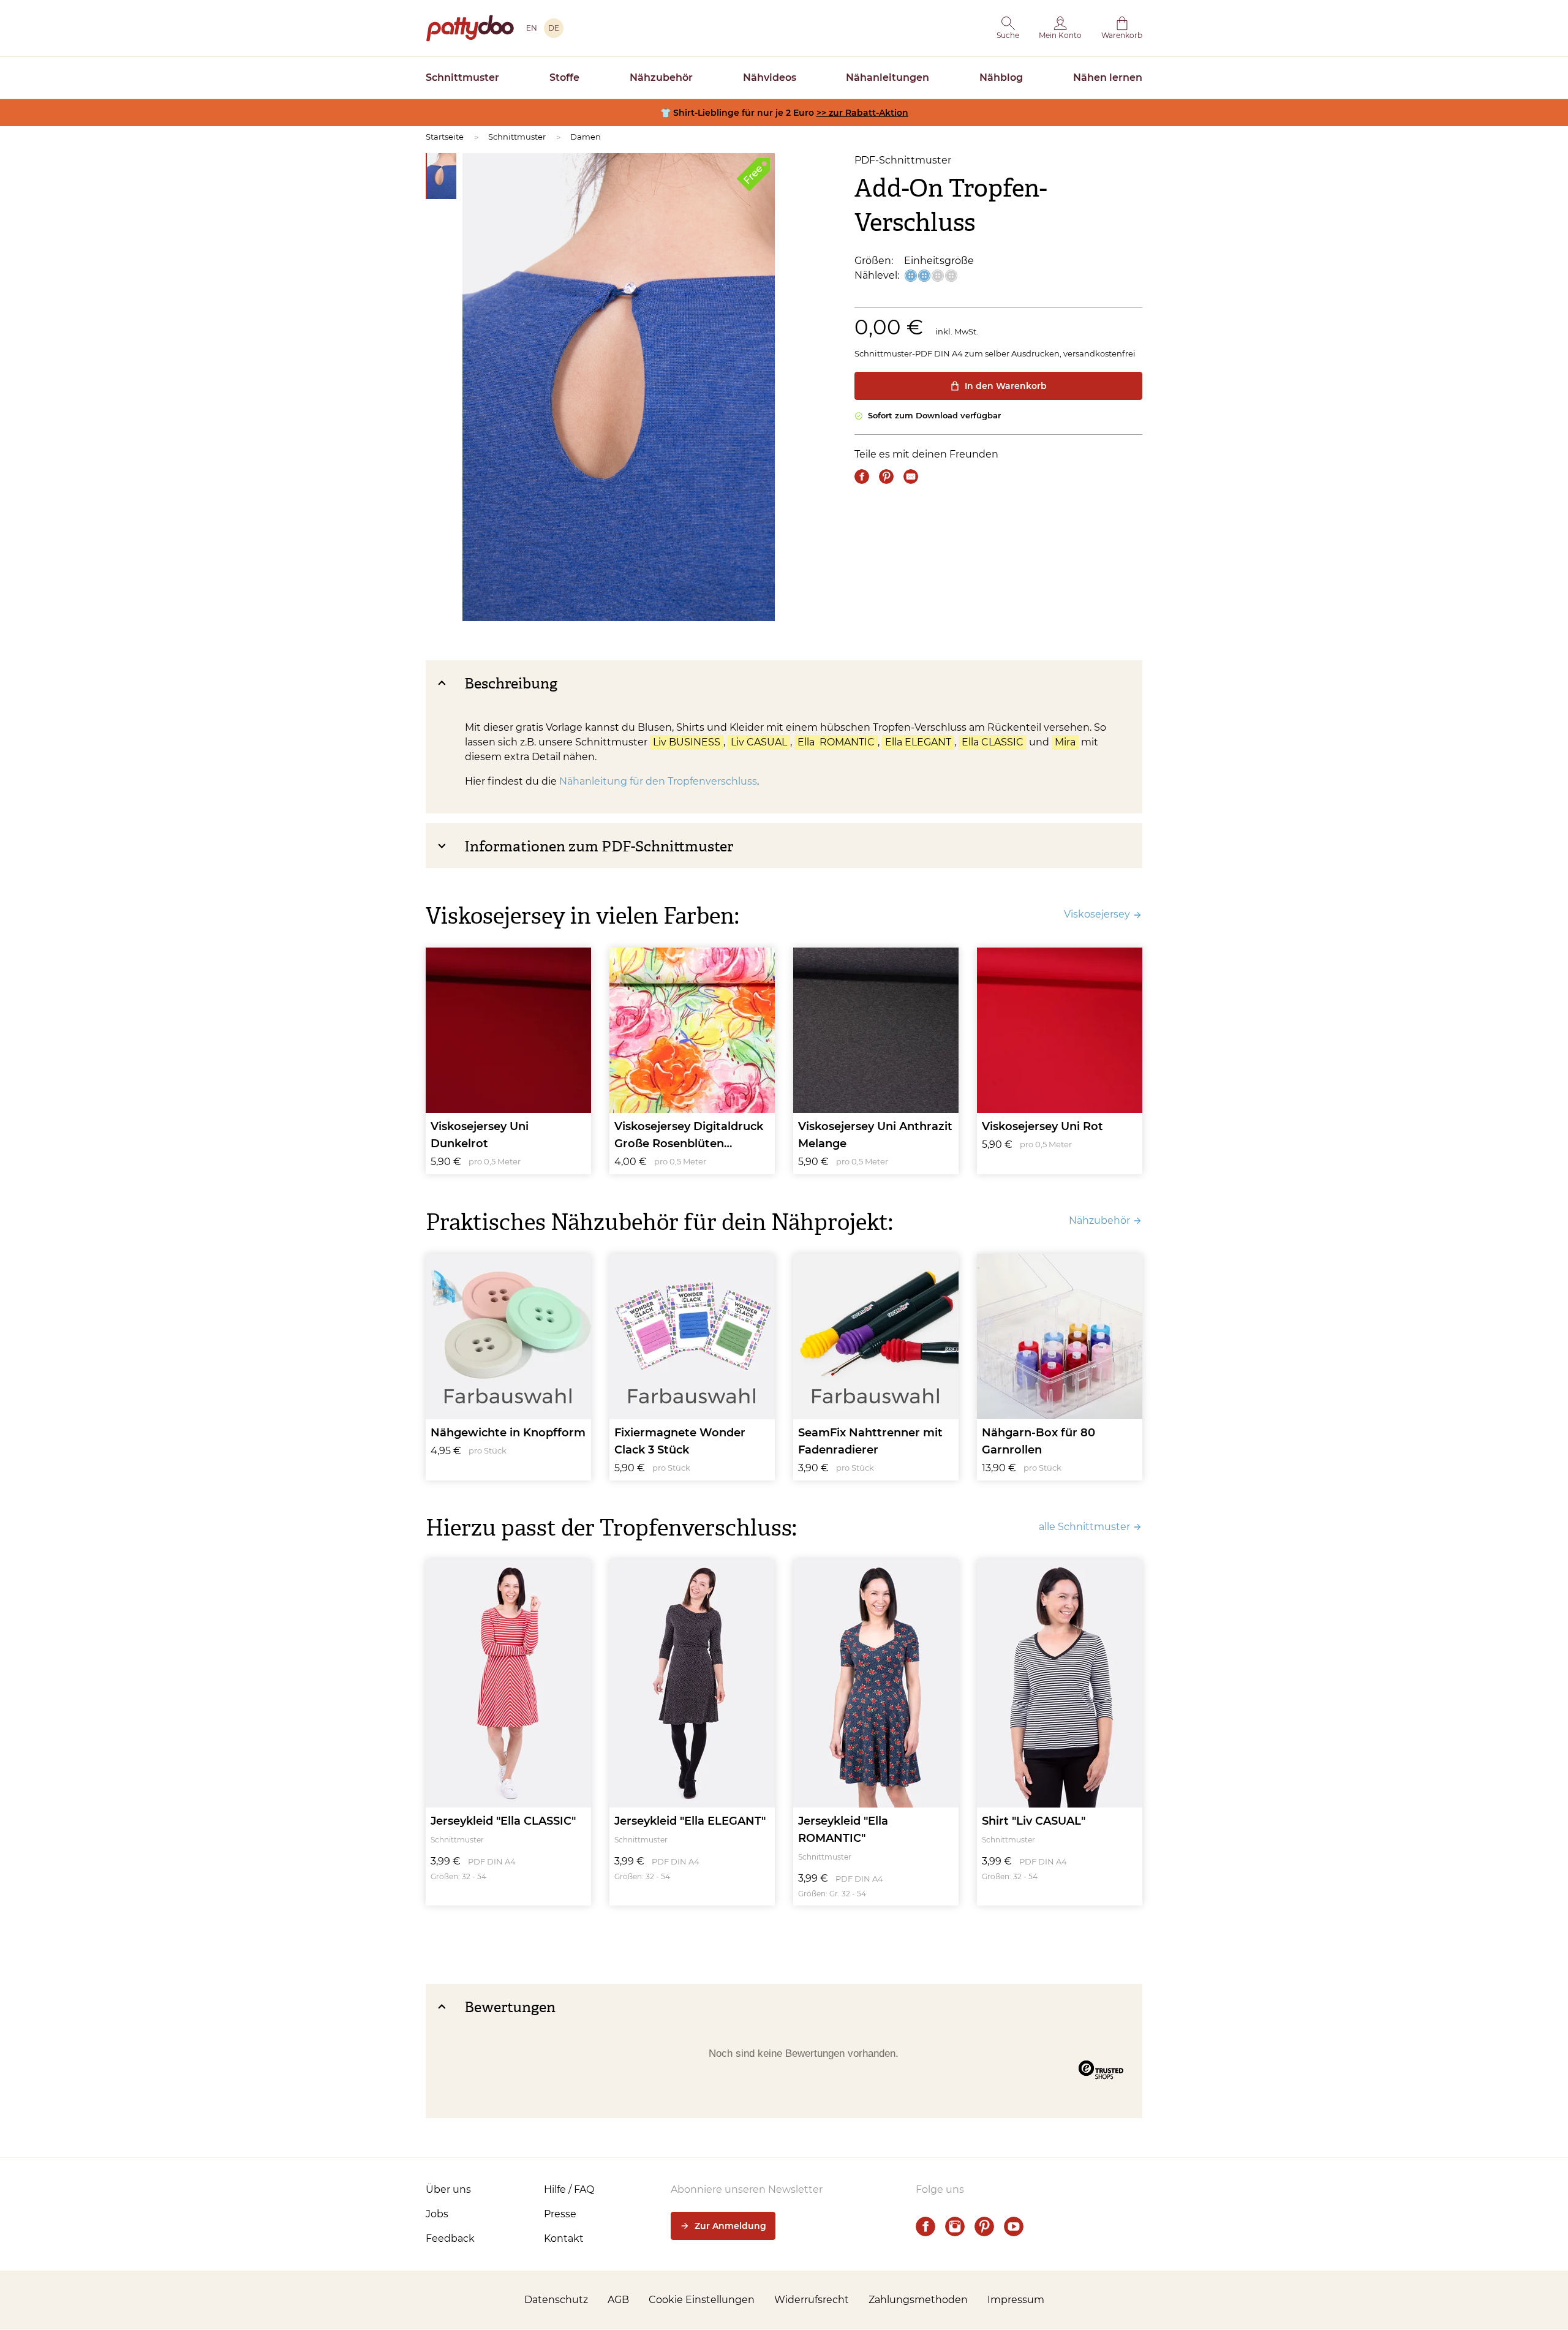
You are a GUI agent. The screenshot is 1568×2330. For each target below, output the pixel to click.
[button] (1008, 28)
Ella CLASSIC (993, 742)
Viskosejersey (1097, 914)
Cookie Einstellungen (702, 2300)
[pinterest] (984, 2226)
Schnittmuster (462, 77)
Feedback (450, 2238)
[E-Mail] (911, 477)
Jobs (437, 2214)
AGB (618, 2300)
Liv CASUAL (759, 742)
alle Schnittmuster (1084, 1527)
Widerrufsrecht (812, 2300)
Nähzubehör (661, 77)
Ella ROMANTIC (836, 742)
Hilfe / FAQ (569, 2189)
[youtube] (1014, 2226)
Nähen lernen (1108, 77)
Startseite (445, 137)
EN (532, 28)
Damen (586, 137)
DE (554, 28)
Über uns (448, 2189)
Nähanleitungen (888, 77)
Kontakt (564, 2238)
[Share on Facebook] (862, 477)
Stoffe (564, 77)
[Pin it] (886, 477)
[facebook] (925, 2226)
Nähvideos (770, 77)
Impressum (1016, 2300)
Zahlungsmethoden (918, 2300)
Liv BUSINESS (687, 742)
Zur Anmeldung (730, 2226)
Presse (560, 2214)
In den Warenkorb (1006, 386)
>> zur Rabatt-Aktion (862, 113)
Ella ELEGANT (918, 742)
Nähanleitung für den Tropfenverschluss (658, 781)
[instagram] (955, 2226)
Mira (1065, 742)
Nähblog (1001, 77)
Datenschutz (556, 2300)
